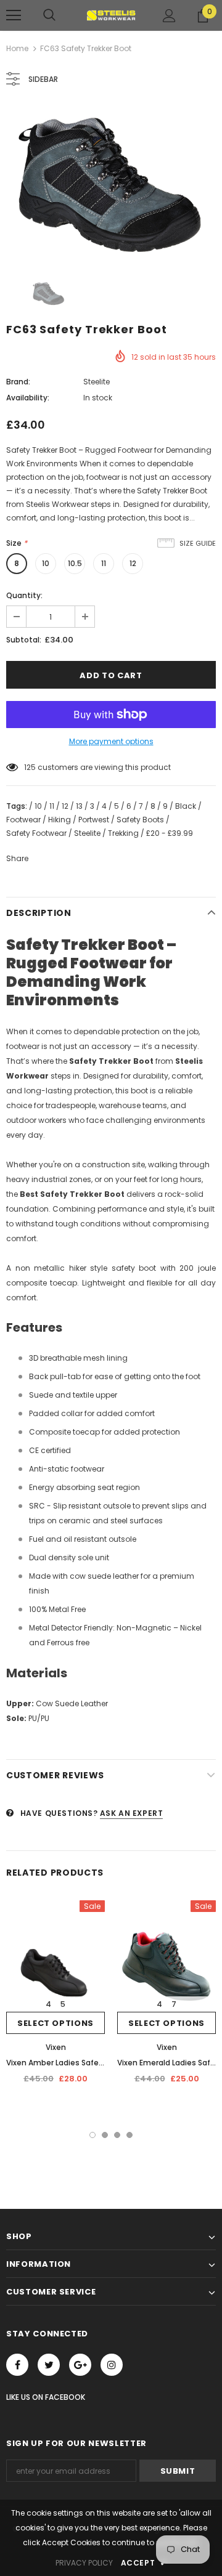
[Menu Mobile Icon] (14, 15)
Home (17, 48)
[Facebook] (17, 2365)
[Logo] (111, 15)
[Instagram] (112, 2365)
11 (104, 563)
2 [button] (105, 2135)
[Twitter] (49, 2365)
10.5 (75, 563)
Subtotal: (24, 640)
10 (46, 563)
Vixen (56, 2047)
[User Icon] (169, 16)
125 (30, 767)
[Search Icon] (49, 15)
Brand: (18, 382)
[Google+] (80, 2365)
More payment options (111, 741)
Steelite (97, 382)
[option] (111, 184)
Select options (55, 2023)
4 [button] (129, 2135)
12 (133, 563)
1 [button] (92, 2135)
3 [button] (117, 2135)
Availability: (28, 398)
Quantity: (24, 595)
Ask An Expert (132, 1813)
